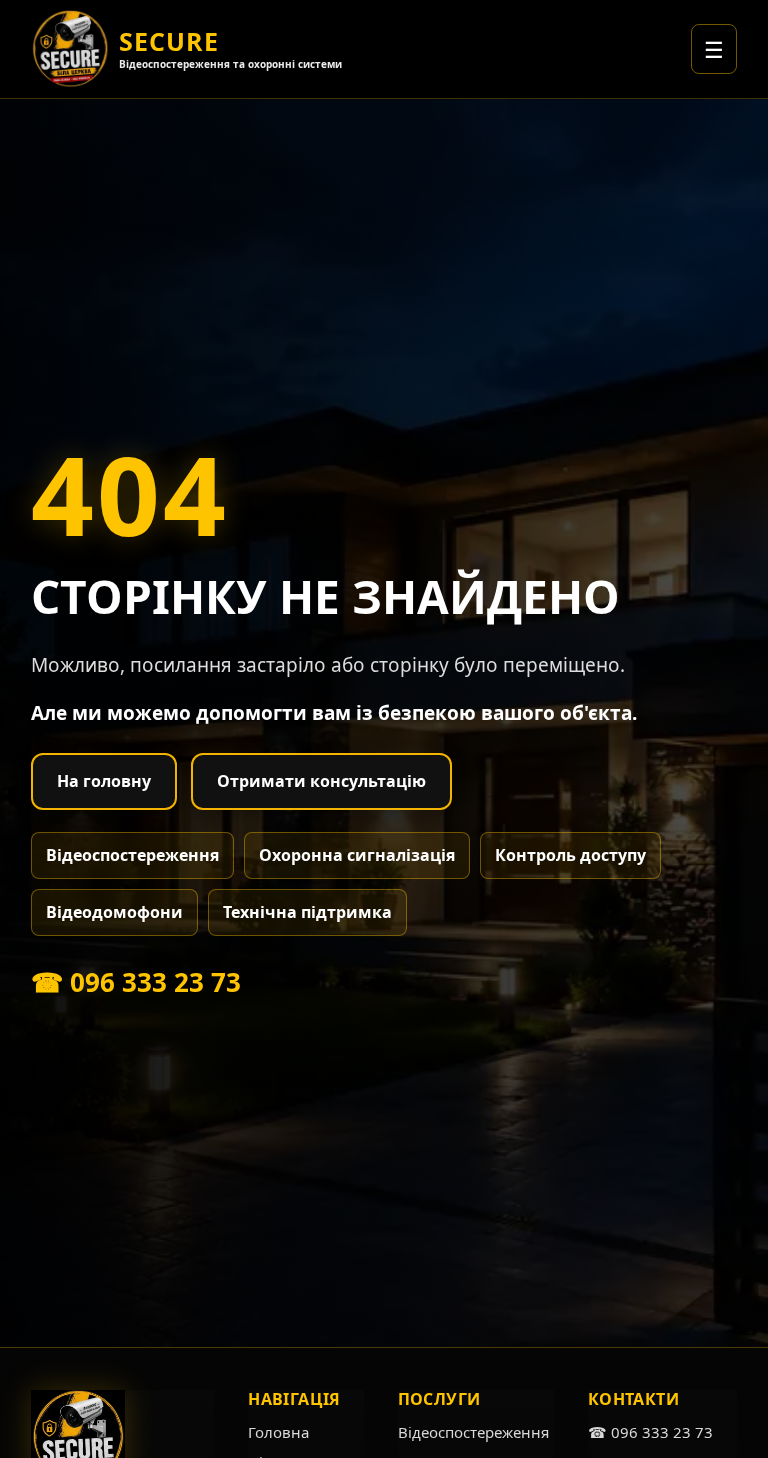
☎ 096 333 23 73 (136, 982)
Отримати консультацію (321, 781)
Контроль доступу (570, 855)
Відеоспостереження (132, 855)
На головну (104, 781)
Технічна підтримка (307, 912)
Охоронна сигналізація (357, 855)
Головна (278, 1432)
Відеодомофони (114, 912)
